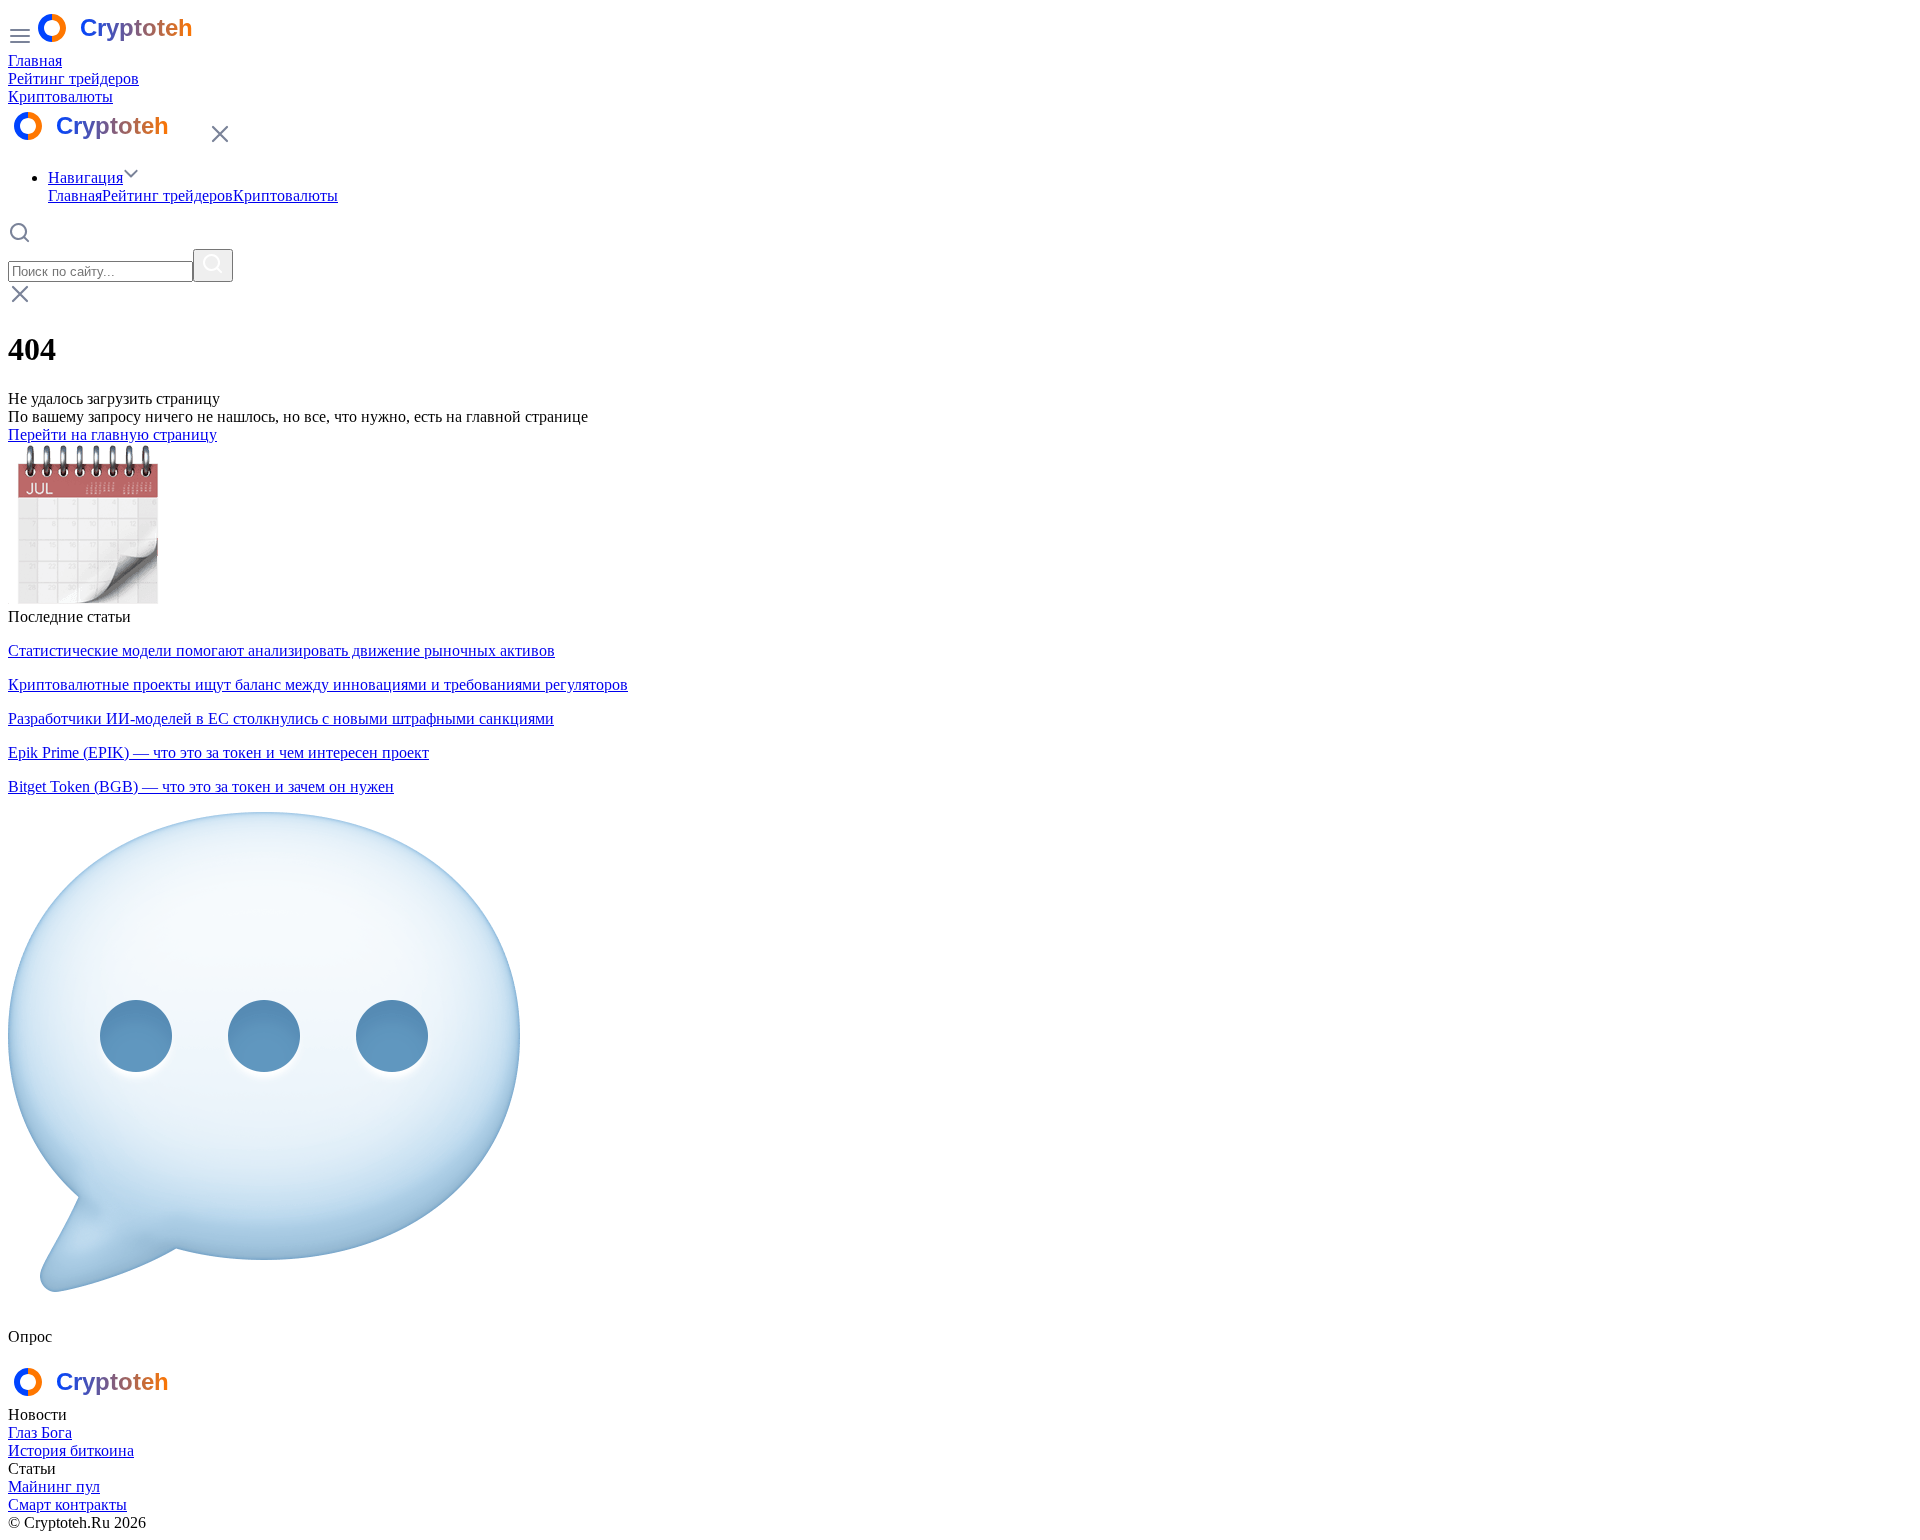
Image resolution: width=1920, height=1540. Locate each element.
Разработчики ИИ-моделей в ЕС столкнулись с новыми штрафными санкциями (281, 718)
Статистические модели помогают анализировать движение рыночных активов (281, 650)
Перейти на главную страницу (112, 434)
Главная (35, 60)
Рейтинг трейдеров (73, 78)
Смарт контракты (67, 1504)
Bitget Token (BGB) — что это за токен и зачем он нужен (201, 786)
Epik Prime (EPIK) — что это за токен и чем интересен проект (218, 752)
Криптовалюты (60, 96)
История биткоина (71, 1450)
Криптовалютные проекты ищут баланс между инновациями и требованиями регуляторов (318, 684)
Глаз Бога (40, 1432)
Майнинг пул (54, 1486)
